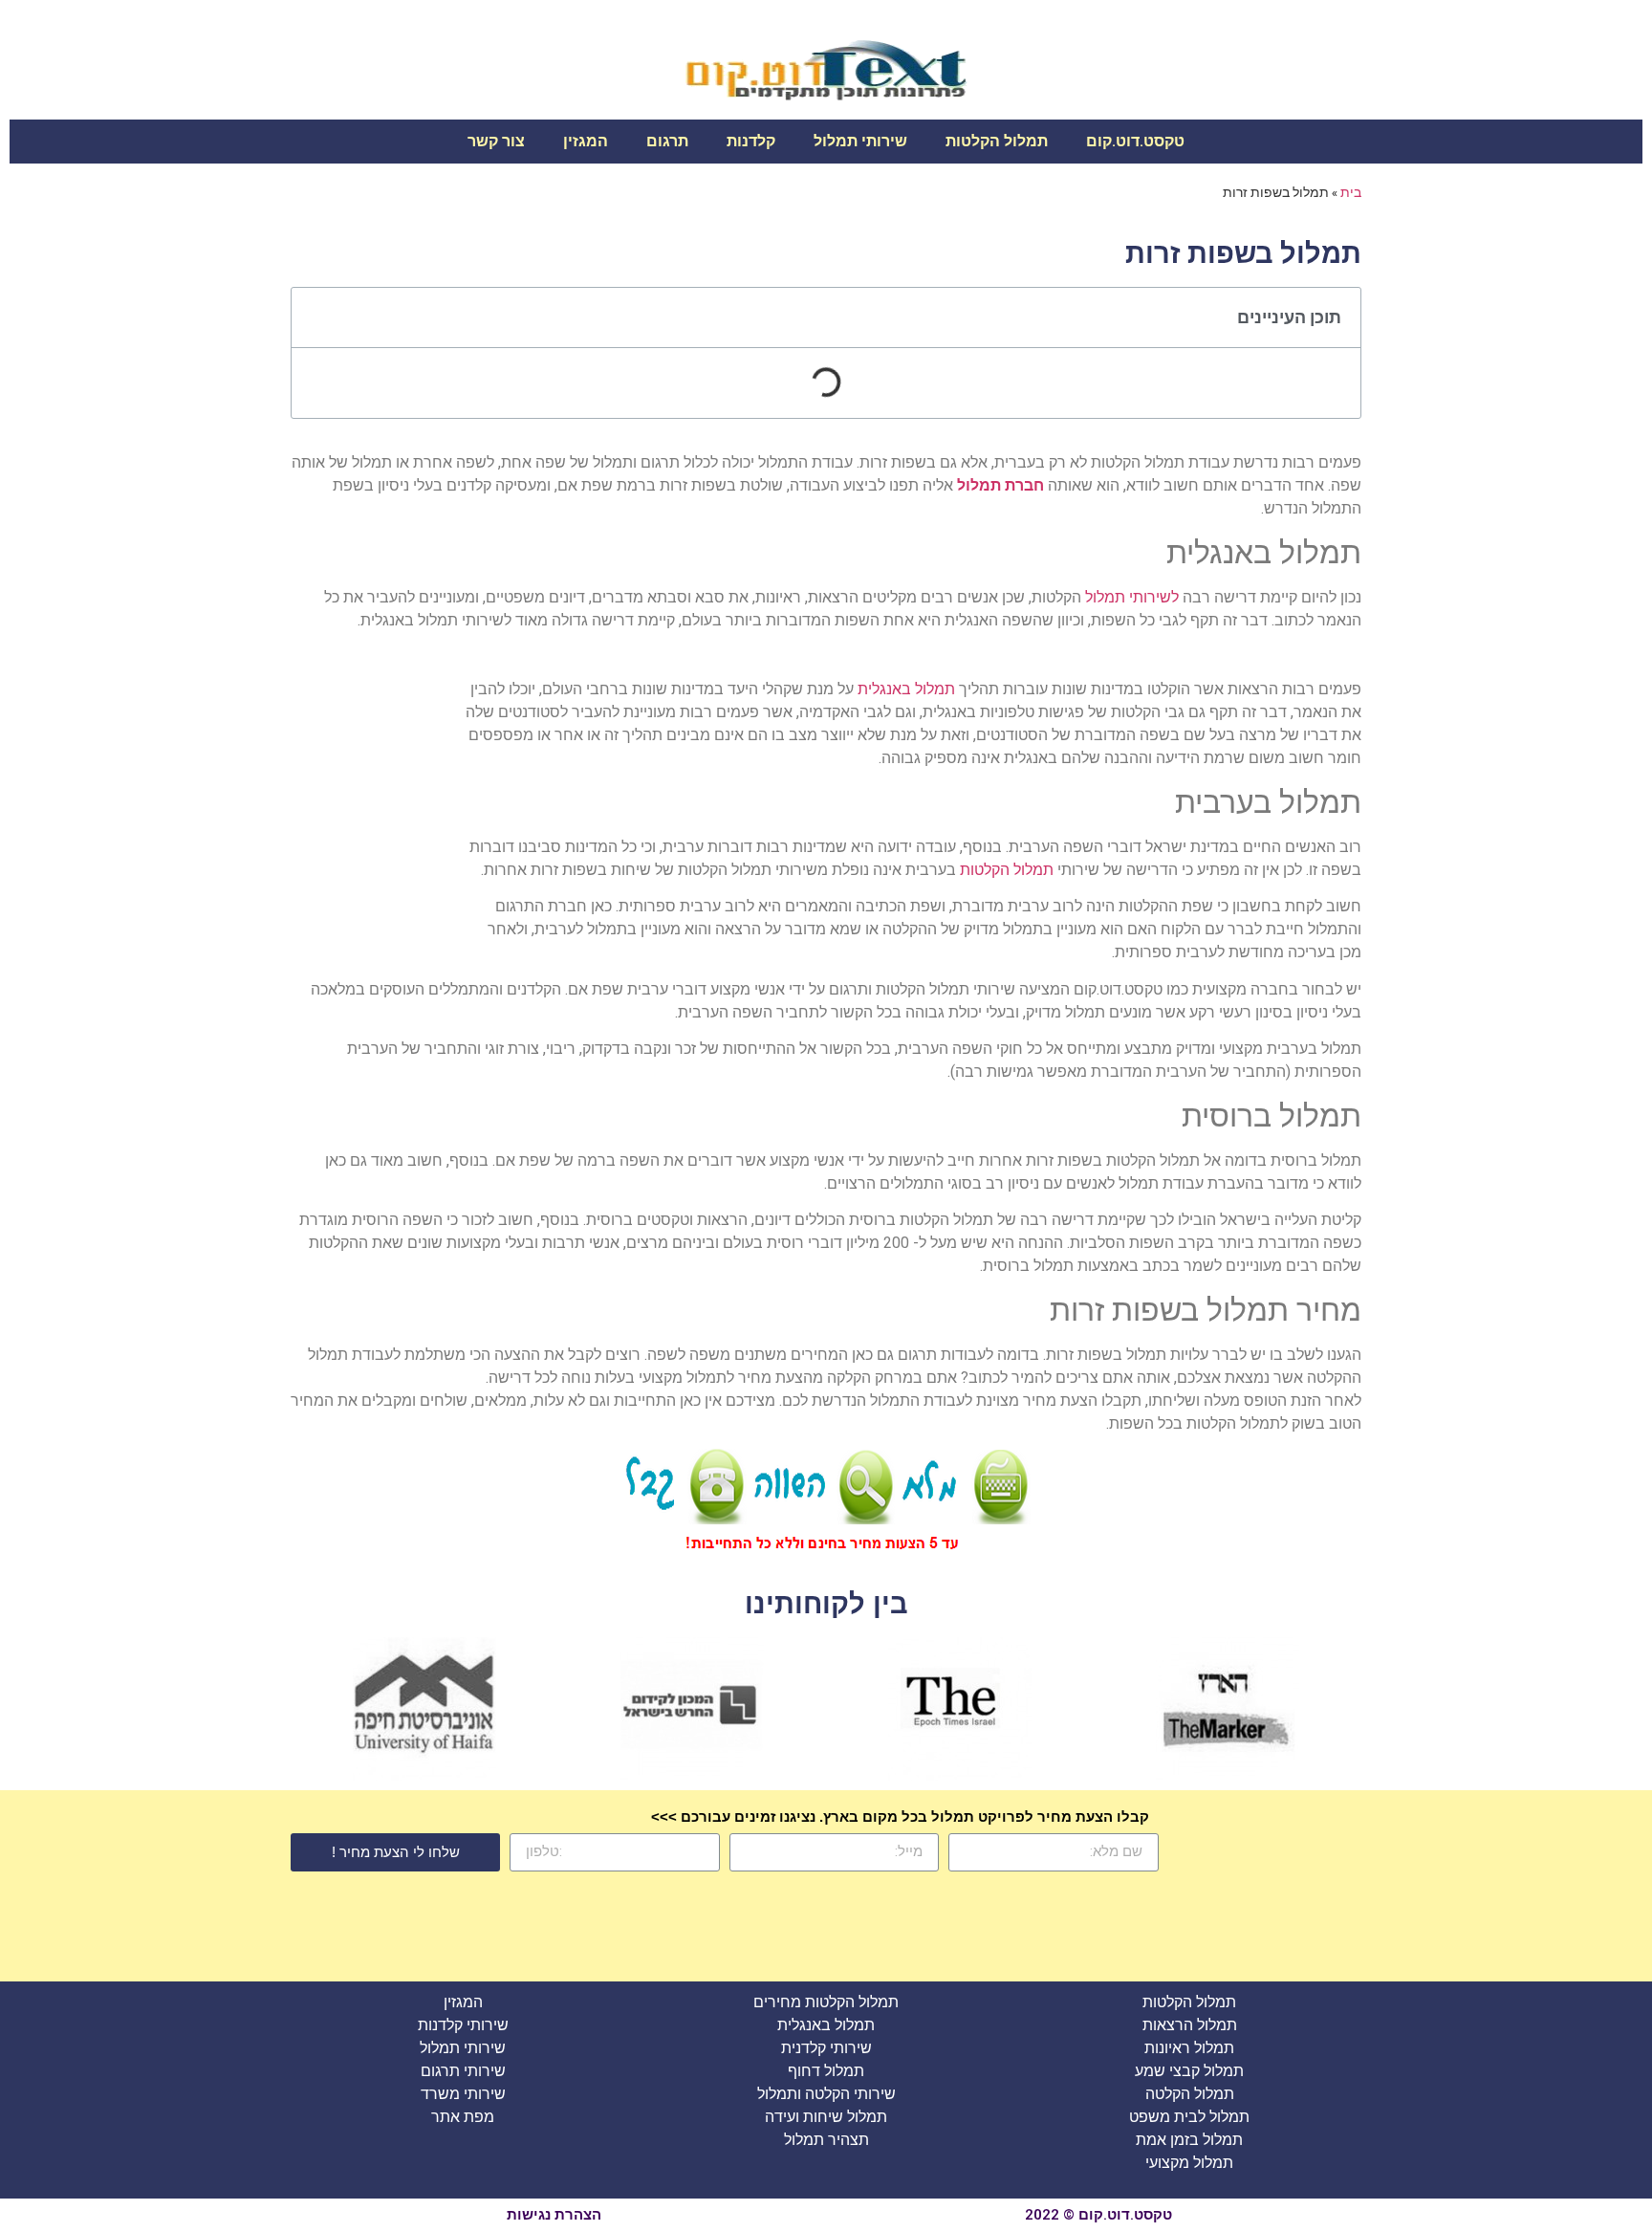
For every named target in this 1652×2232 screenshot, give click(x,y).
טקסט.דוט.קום (1135, 141)
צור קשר (496, 141)
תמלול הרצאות (1190, 2025)
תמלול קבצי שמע (1189, 2071)
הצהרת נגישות (554, 2215)
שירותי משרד (463, 2094)
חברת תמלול (1000, 485)
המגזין (586, 141)
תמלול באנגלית (906, 689)
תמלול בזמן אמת (1189, 2140)
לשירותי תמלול (1132, 597)
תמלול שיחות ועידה (826, 2117)
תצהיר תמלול (826, 2140)
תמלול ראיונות (1189, 2048)
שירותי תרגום (463, 2071)
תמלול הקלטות (997, 141)
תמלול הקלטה (1190, 2094)
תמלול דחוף (826, 2071)
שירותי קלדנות (463, 2025)
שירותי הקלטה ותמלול (826, 2094)
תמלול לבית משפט (1189, 2117)
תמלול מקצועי (1189, 2163)
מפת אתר (463, 2117)
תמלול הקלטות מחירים (826, 2002)
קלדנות (751, 141)
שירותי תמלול (860, 141)
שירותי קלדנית (826, 2048)
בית (1351, 192)
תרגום (667, 141)
